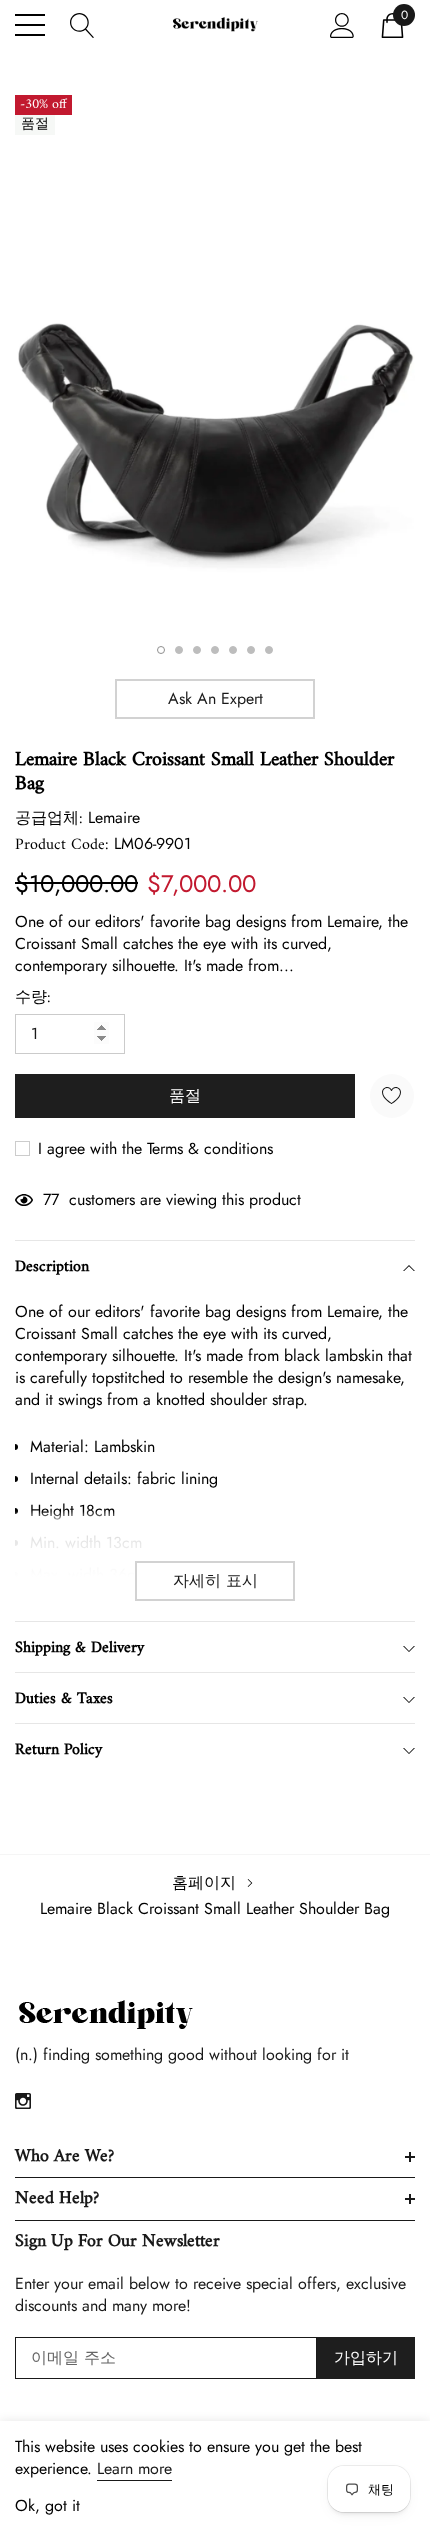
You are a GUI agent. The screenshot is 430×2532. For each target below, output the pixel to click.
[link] (105, 2015)
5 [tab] (233, 650)
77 (51, 1200)
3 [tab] (197, 650)
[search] (82, 23)
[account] (342, 23)
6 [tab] (251, 650)
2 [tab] (179, 650)
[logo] (215, 25)
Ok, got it (47, 2506)
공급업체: (49, 819)
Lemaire (114, 817)
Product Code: (62, 845)
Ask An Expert (215, 698)
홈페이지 (204, 1882)
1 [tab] (161, 650)
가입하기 (366, 2357)
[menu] (30, 25)
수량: (33, 998)
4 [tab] (215, 650)
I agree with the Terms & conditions (153, 1149)
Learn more (134, 2468)
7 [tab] (269, 650)
